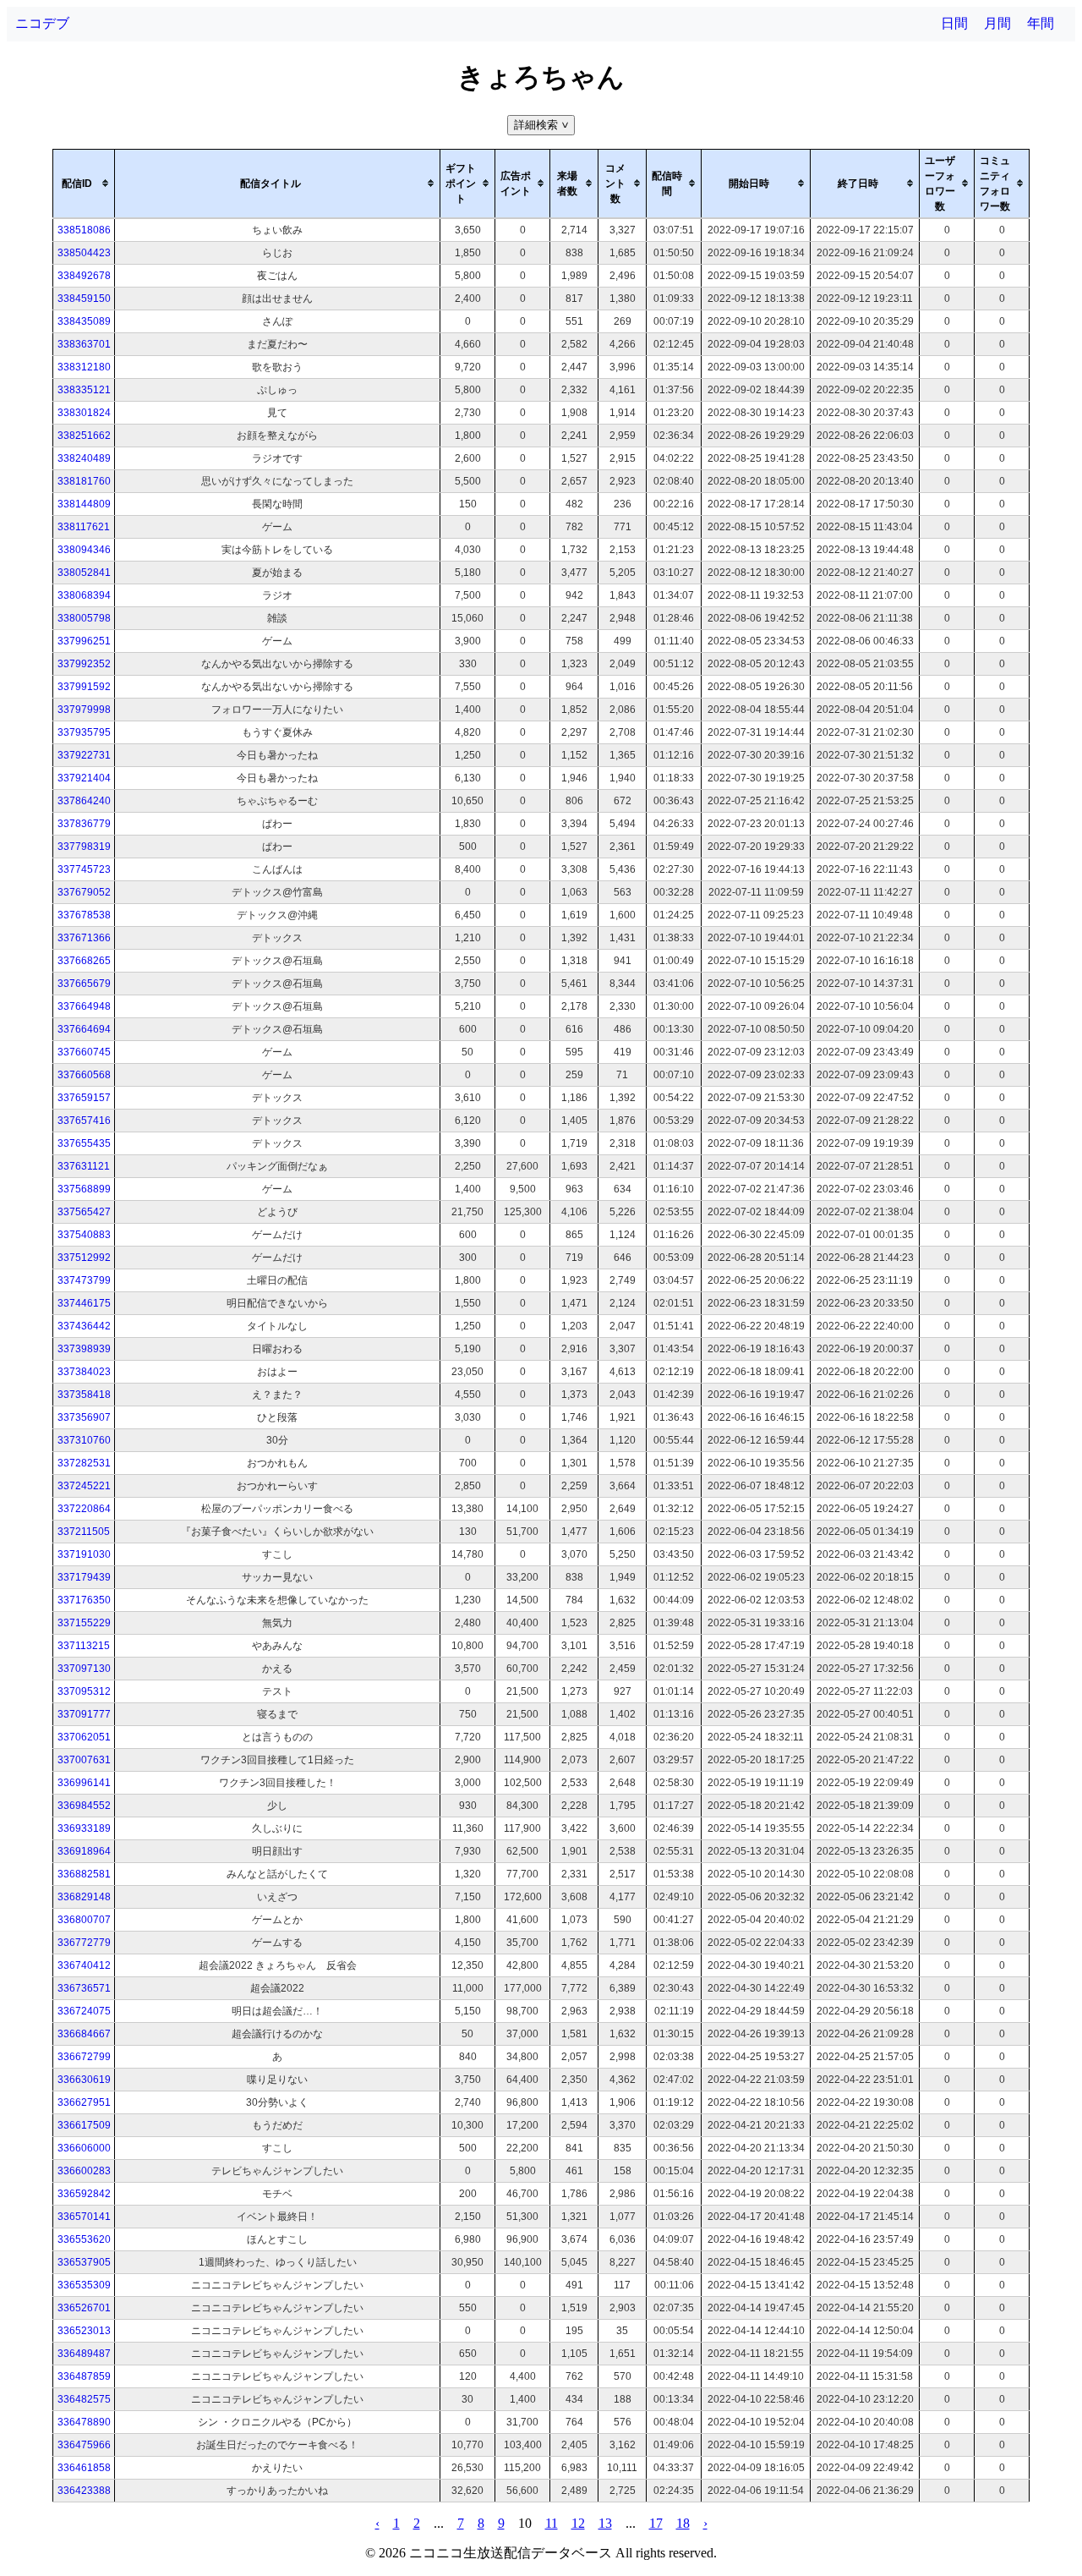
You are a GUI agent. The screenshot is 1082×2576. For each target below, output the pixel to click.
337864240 (84, 801)
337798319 (84, 847)
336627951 (84, 2102)
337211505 (84, 1532)
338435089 (84, 321)
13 (605, 2523)
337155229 (84, 1623)
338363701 (84, 344)
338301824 (84, 413)
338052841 (84, 573)
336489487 (84, 2354)
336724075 (84, 2011)
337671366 (84, 938)
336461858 (84, 2468)
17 (656, 2523)
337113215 (84, 1646)
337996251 (84, 641)
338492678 (84, 276)
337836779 (84, 824)
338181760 (84, 481)
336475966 (84, 2445)
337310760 (84, 1440)
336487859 (84, 2376)
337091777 (84, 1714)
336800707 (84, 1920)
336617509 (84, 2125)
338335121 (84, 390)
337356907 (84, 1417)
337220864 (84, 1509)
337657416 (84, 1121)
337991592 (84, 687)
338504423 (84, 253)
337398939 (84, 1349)
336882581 (84, 1874)
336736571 (84, 1988)
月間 (997, 23)
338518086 (84, 230)
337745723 (84, 869)
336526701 (84, 2308)
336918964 (84, 1851)
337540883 (84, 1235)
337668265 (84, 961)
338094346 (84, 550)
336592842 (84, 2194)
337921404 (84, 778)
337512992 (84, 1258)
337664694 (84, 1029)
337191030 (84, 1554)
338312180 (84, 367)
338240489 (84, 458)
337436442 (84, 1326)
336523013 (84, 2331)
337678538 (84, 915)
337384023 (84, 1372)
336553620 (84, 2239)
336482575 (84, 2399)
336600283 (84, 2171)
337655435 (84, 1143)
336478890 (84, 2422)
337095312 (84, 1691)
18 (683, 2523)
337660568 (84, 1075)
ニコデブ (42, 23)
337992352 (84, 664)
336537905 (84, 2262)
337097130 (84, 1669)
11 (552, 2523)
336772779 (84, 1943)
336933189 (84, 1828)
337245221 (84, 1486)
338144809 (84, 504)
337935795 (84, 732)
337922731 (84, 755)
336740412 (84, 1965)
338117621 (84, 527)
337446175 (84, 1303)
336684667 (84, 2034)
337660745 (84, 1052)
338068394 (84, 595)
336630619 (84, 2080)
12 (578, 2523)
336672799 (84, 2057)
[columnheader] (84, 184)
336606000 (84, 2148)
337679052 (84, 892)
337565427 (84, 1212)
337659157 (84, 1098)
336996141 (84, 1783)
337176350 (84, 1600)
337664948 (84, 1006)
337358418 (84, 1395)
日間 (954, 23)
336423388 (84, 2491)
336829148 (84, 1897)
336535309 (84, 2285)
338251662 (84, 436)
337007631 (84, 1760)
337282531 (84, 1463)
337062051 (84, 1737)
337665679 (84, 984)
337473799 (84, 1280)
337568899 (84, 1189)
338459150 (84, 299)
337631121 (84, 1166)
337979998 (84, 710)
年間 (1041, 23)
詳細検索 (543, 125)
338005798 (84, 618)
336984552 (84, 1806)
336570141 (84, 2217)
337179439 (84, 1577)
